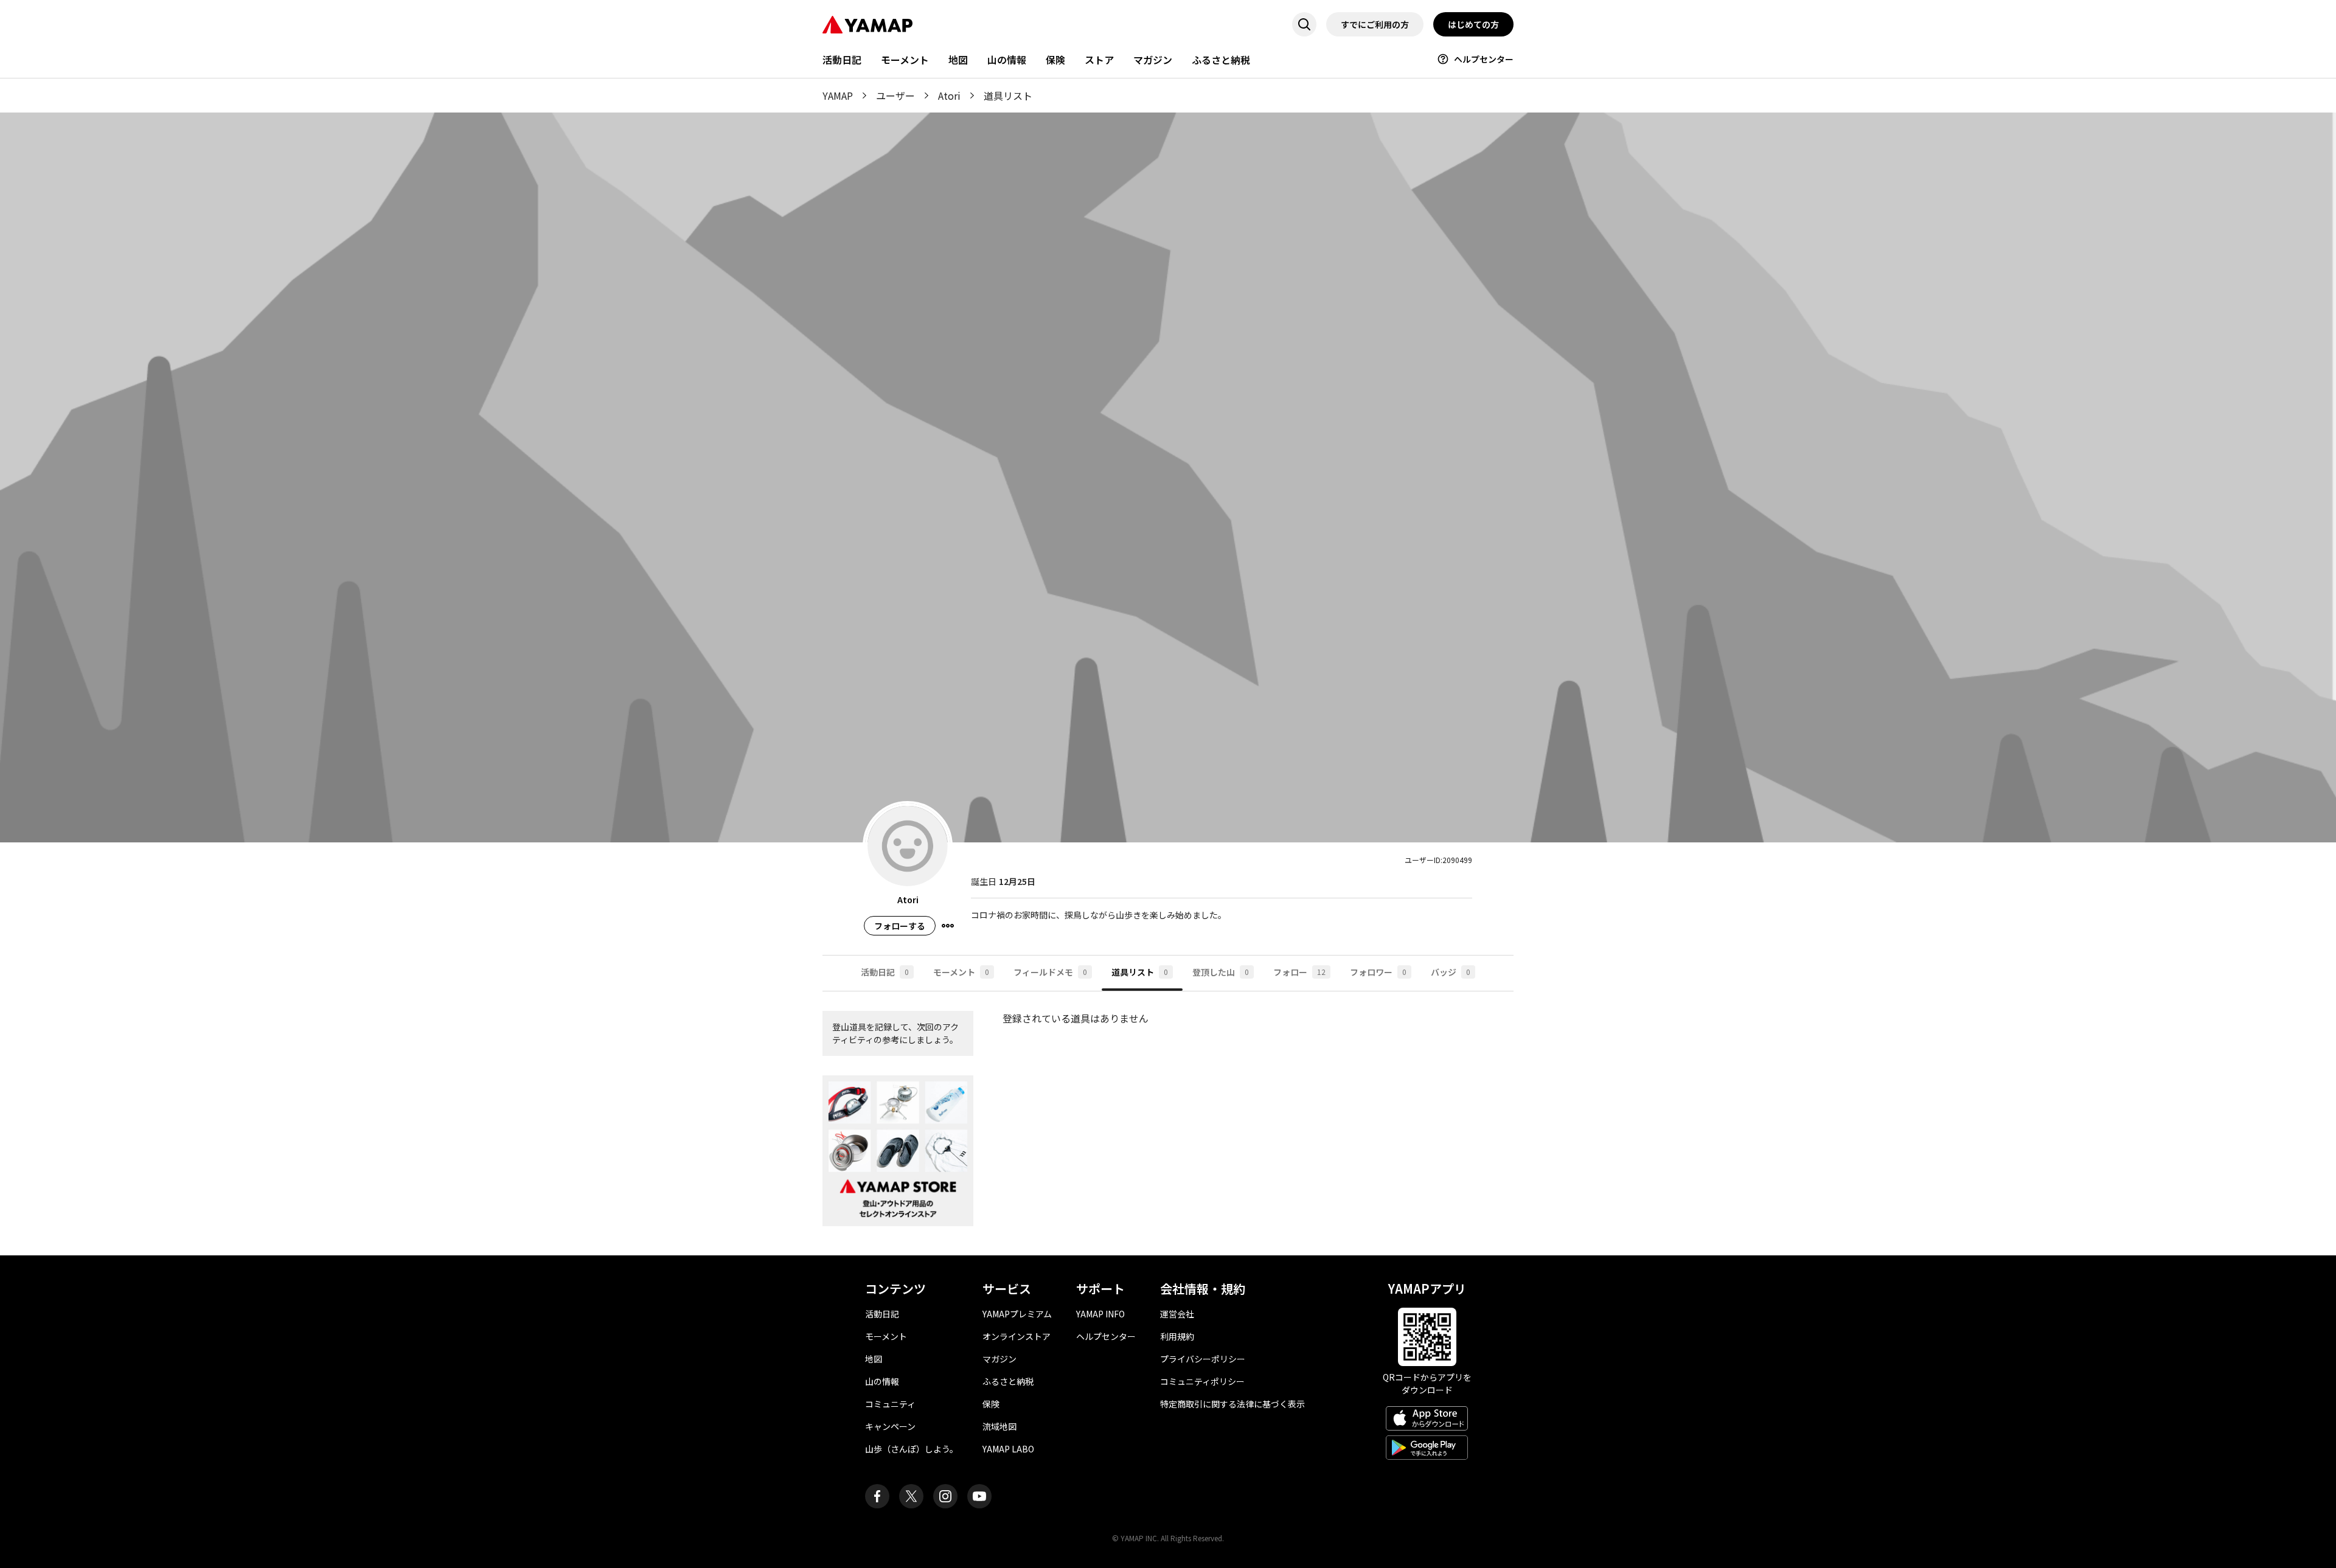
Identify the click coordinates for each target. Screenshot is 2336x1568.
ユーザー (895, 95)
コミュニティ (890, 1404)
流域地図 (999, 1426)
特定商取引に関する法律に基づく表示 (1232, 1404)
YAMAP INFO (1100, 1314)
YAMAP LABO (1008, 1449)
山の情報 (1007, 60)
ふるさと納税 (1221, 60)
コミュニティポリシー (1202, 1381)
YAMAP (838, 95)
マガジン (1153, 60)
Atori (949, 95)
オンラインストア (1017, 1336)
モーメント (905, 60)
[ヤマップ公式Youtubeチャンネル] (979, 1496)
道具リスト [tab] (1140, 972)
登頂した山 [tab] (1221, 972)
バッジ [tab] (1451, 972)
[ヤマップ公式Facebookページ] (877, 1496)
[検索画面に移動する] (1304, 24)
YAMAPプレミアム (1017, 1314)
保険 (1055, 60)
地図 (958, 60)
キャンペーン (890, 1426)
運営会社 (1177, 1314)
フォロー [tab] (1299, 972)
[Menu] (948, 926)
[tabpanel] (1168, 1123)
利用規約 (1177, 1336)
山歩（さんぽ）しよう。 (912, 1449)
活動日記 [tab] (885, 972)
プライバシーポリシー (1203, 1359)
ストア (1099, 60)
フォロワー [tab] (1378, 972)
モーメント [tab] (961, 972)
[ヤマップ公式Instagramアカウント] (945, 1496)
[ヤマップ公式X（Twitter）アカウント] (911, 1496)
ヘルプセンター (1484, 59)
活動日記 (842, 60)
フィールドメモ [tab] (1050, 972)
